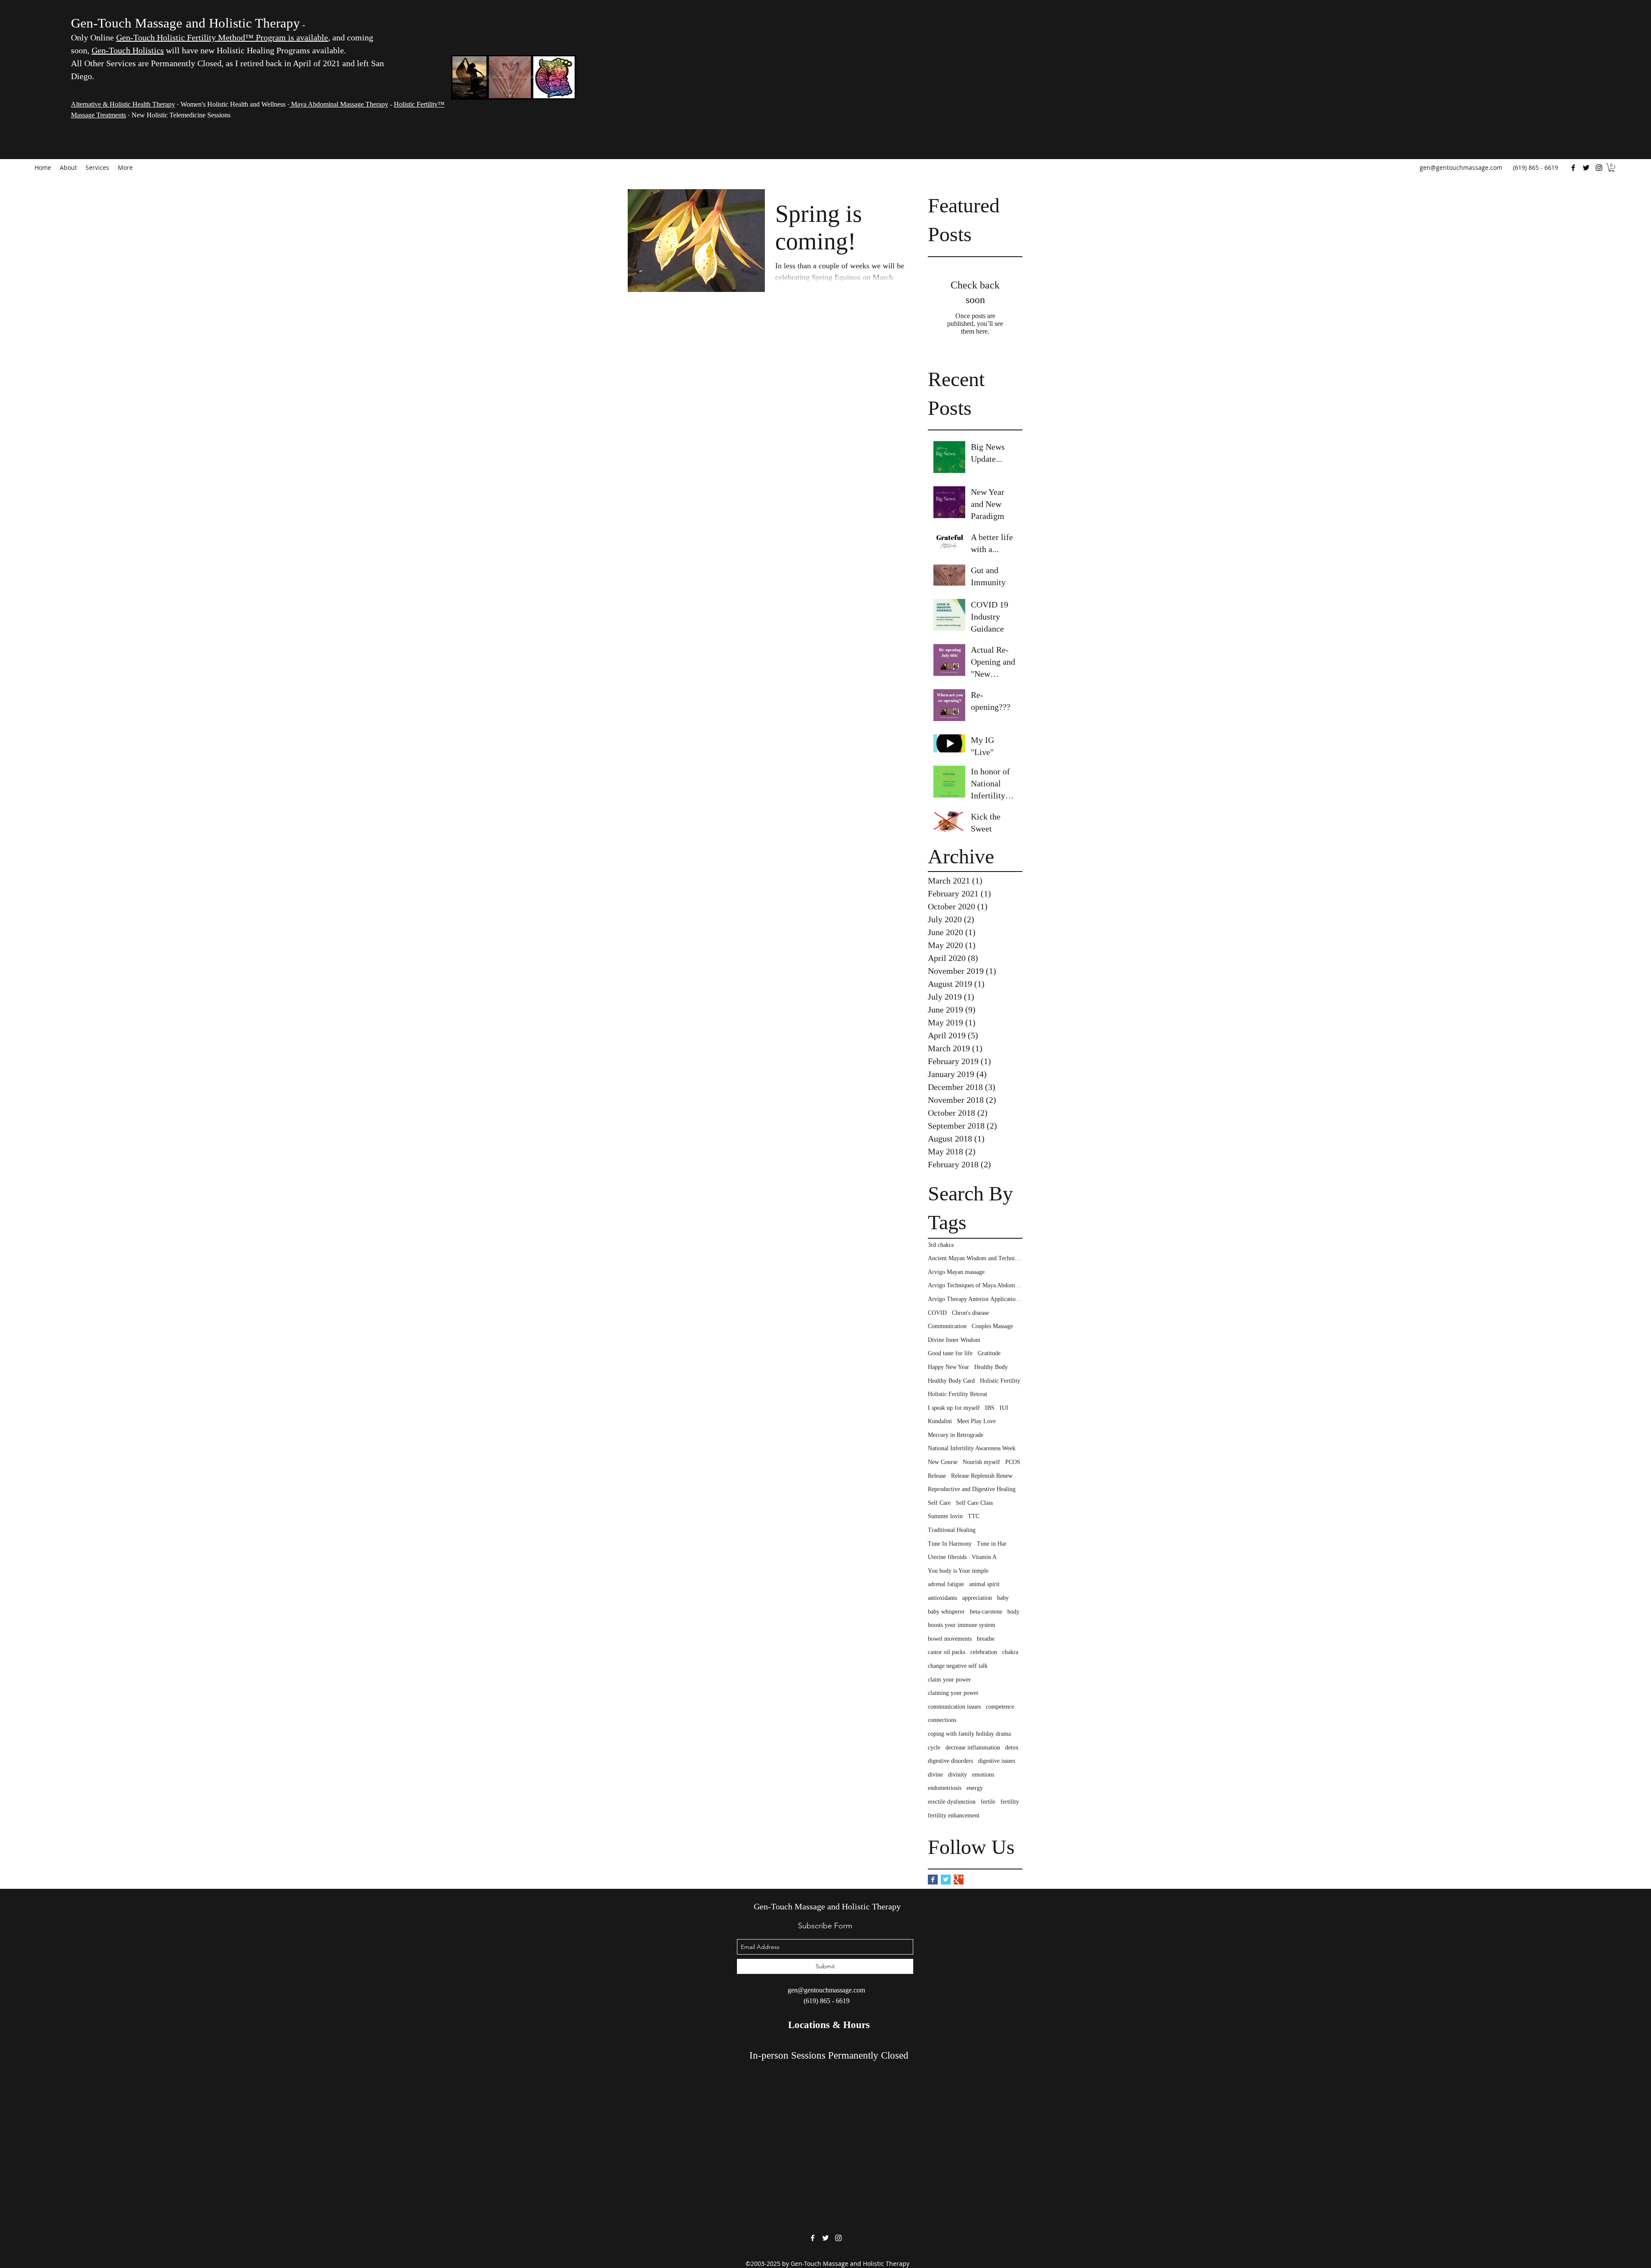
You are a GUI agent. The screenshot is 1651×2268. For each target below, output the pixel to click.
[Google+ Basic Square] (959, 1880)
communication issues (954, 1707)
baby (1003, 1598)
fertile (988, 1802)
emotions (983, 1775)
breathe (986, 1639)
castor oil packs (947, 1652)
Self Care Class (974, 1503)
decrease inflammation (973, 1748)
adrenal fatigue (946, 1584)
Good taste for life (950, 1353)
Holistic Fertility (1000, 1381)
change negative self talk (958, 1666)
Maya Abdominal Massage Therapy (339, 104)
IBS (990, 1408)
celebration (984, 1652)
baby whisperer (946, 1612)
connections (942, 1720)
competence (1000, 1707)
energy (975, 1788)
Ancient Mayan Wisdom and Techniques (975, 1258)
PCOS (1013, 1462)
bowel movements (950, 1639)
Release (937, 1476)
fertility (1010, 1802)
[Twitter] (1586, 168)
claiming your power (953, 1693)
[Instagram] (1599, 168)
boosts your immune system (962, 1625)
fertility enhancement (954, 1815)
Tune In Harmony (950, 1544)
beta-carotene (986, 1612)
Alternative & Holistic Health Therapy (123, 104)
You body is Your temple (958, 1571)
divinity (957, 1775)
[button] (1611, 168)
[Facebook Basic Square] (933, 1880)
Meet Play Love (976, 1421)
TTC (974, 1516)
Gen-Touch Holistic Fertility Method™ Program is (206, 37)
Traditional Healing (952, 1530)
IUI (1004, 1408)
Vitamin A (984, 1557)
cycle (934, 1748)
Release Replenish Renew (982, 1476)
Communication (947, 1326)
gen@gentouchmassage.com (1461, 167)
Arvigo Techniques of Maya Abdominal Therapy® (975, 1285)
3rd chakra (941, 1245)
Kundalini (940, 1421)
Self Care (939, 1503)
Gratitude (989, 1353)
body (1013, 1612)
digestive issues (997, 1761)
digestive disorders (950, 1761)
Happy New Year (948, 1367)
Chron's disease (970, 1313)
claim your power (949, 1680)
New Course (943, 1462)
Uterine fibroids (947, 1557)
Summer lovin (945, 1516)
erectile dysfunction (952, 1802)
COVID (937, 1313)
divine (935, 1775)
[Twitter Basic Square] (946, 1880)
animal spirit (984, 1584)
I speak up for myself (954, 1408)
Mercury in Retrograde (956, 1435)
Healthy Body (991, 1367)
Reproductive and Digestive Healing (972, 1489)
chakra (1010, 1652)
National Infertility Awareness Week (972, 1448)
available (312, 37)
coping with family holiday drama (969, 1734)
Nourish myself (981, 1462)
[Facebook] (1573, 168)
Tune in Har (992, 1544)
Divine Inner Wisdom (954, 1340)
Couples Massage (992, 1326)
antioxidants (942, 1598)
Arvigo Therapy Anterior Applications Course (975, 1299)
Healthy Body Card (951, 1381)
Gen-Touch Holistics (128, 50)
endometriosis (945, 1788)
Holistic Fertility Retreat (957, 1394)
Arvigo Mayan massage (956, 1272)
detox (1012, 1748)
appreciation (977, 1598)
